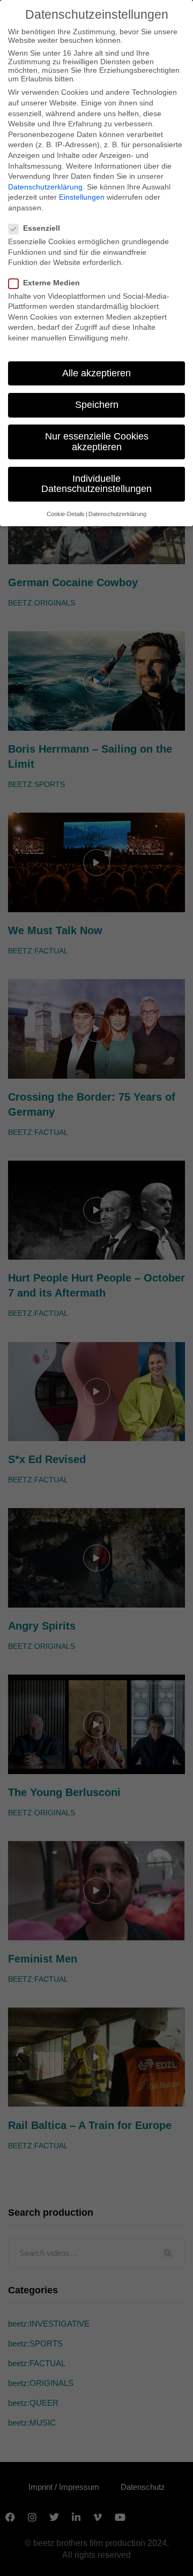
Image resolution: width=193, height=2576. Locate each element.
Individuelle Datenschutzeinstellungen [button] (96, 484)
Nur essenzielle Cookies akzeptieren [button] (97, 442)
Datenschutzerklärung (45, 187)
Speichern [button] (97, 405)
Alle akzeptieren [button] (96, 373)
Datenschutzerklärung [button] (117, 514)
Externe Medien (51, 283)
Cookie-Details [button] (66, 514)
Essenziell (42, 228)
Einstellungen (82, 197)
